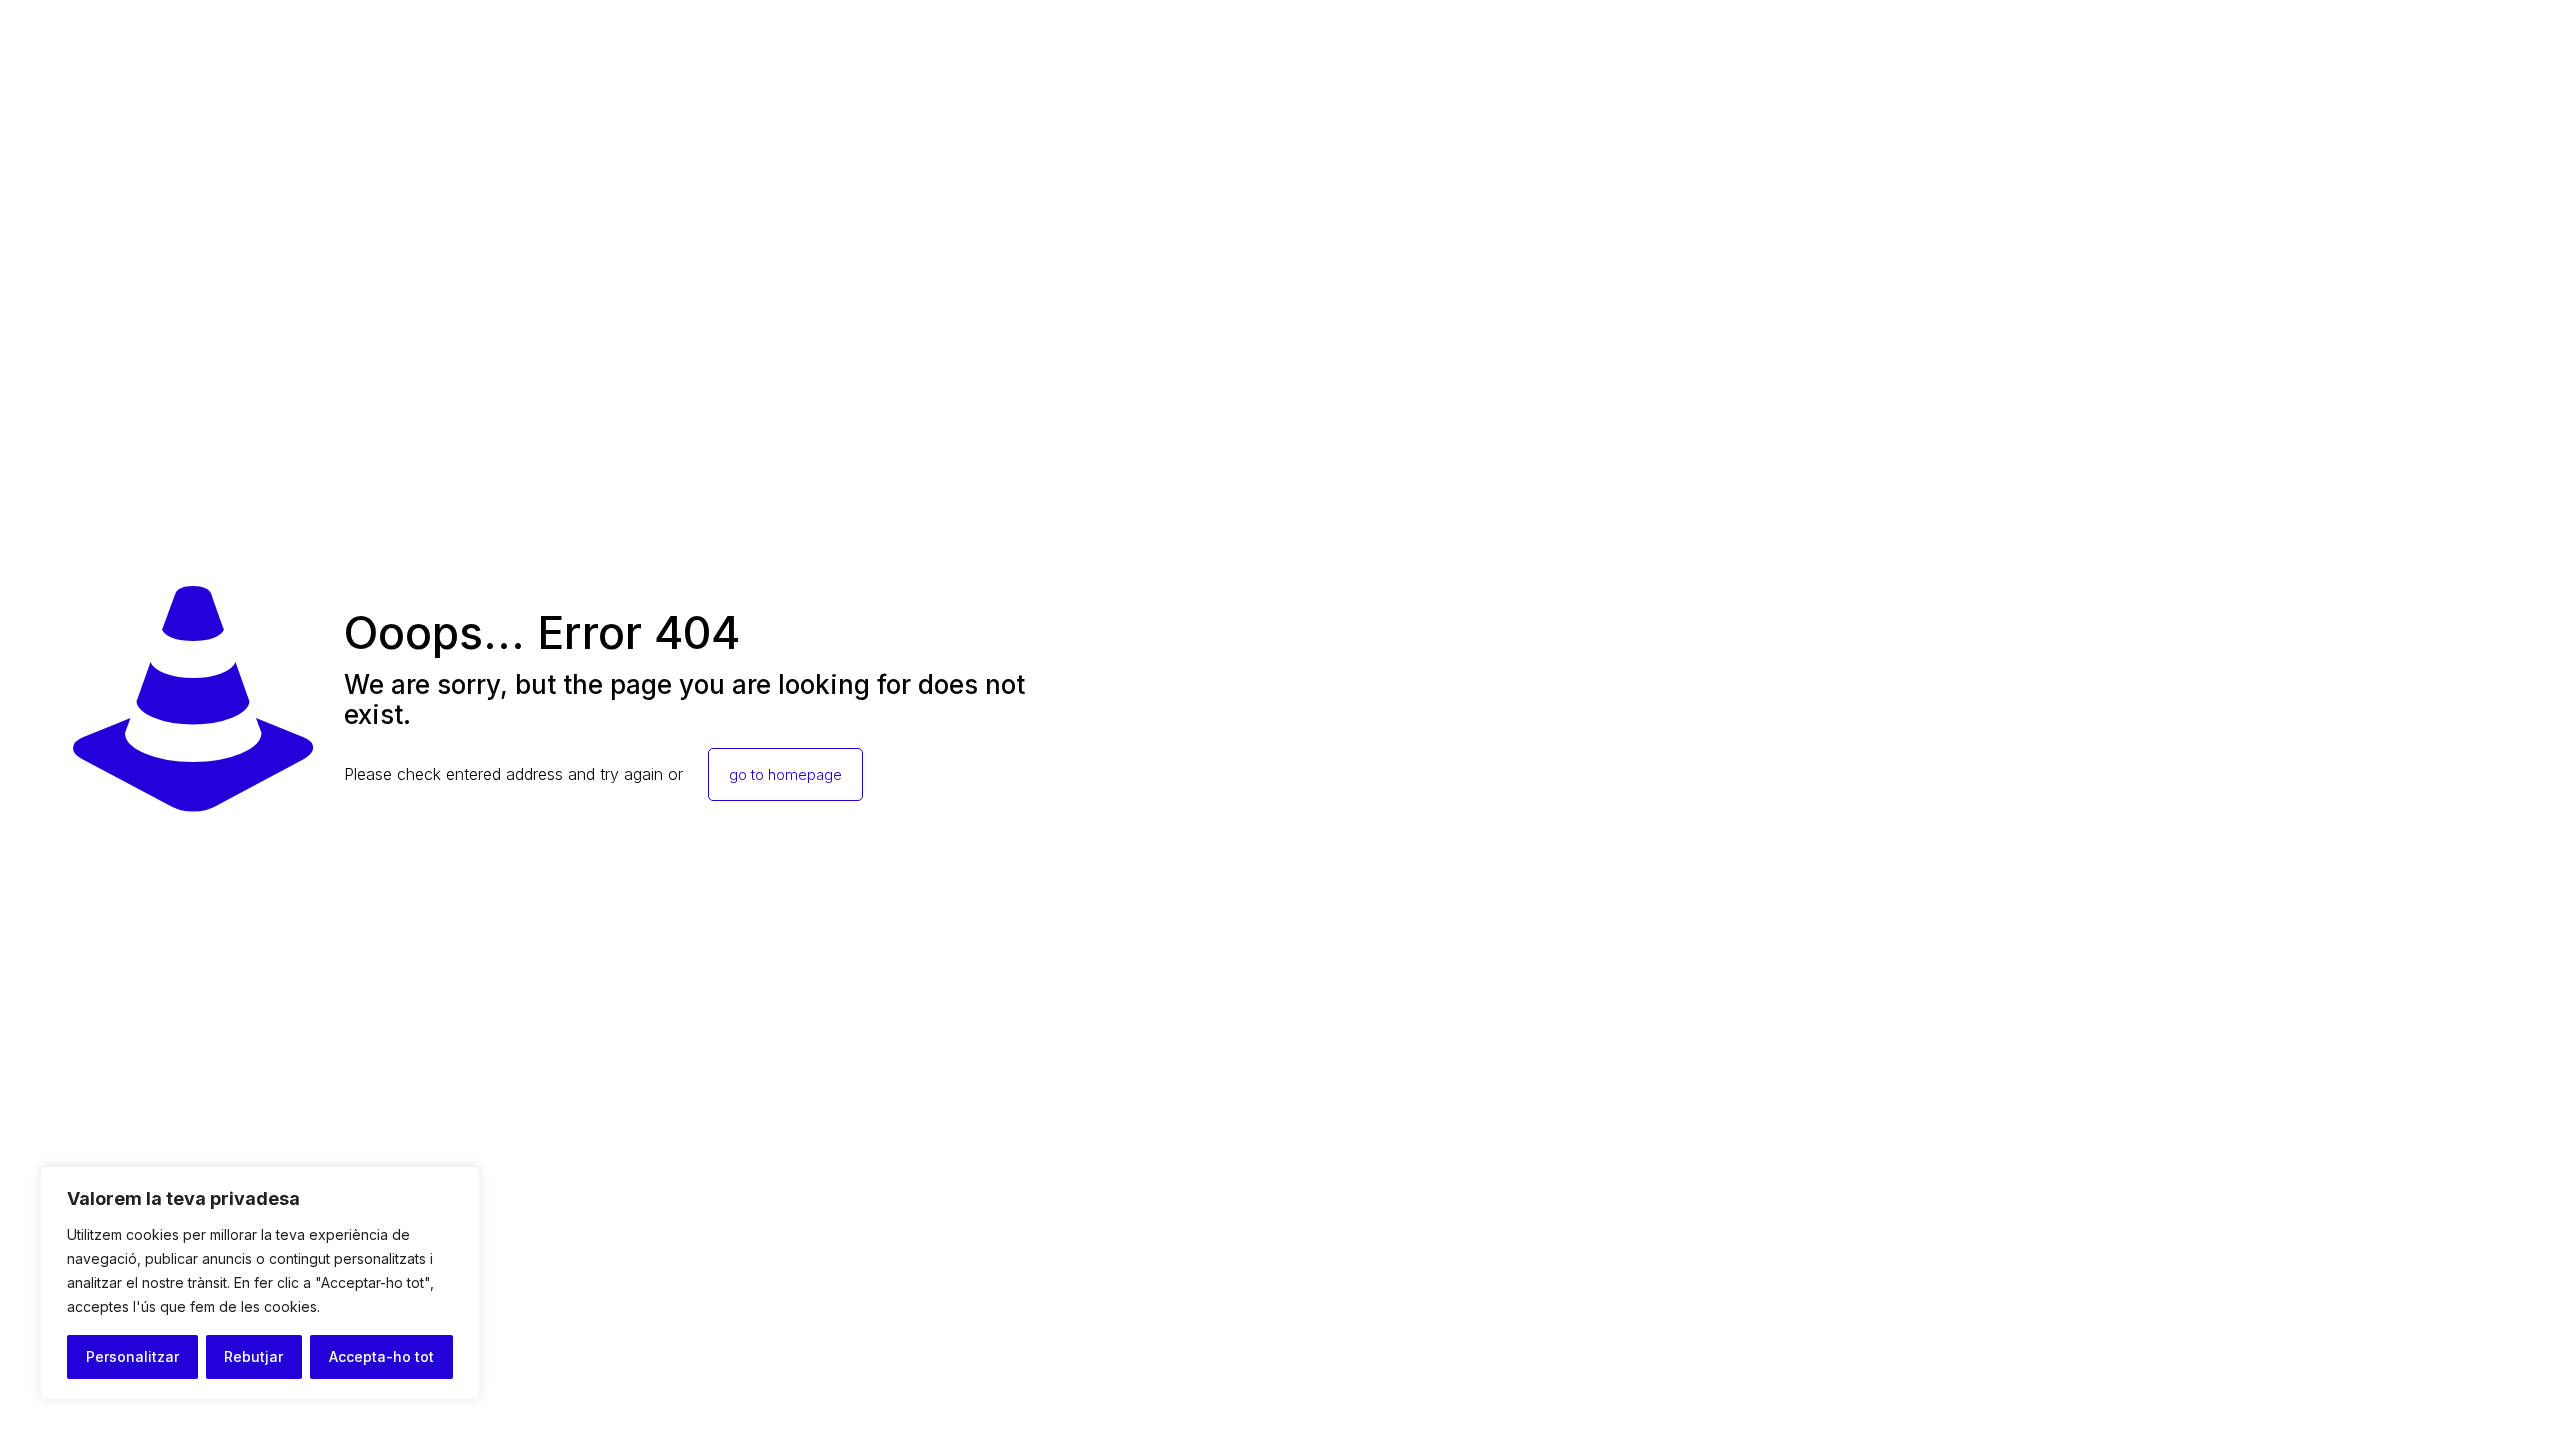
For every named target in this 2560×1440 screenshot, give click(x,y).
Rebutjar (253, 1356)
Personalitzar (132, 1356)
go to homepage (785, 774)
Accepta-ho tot (381, 1356)
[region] (260, 1283)
